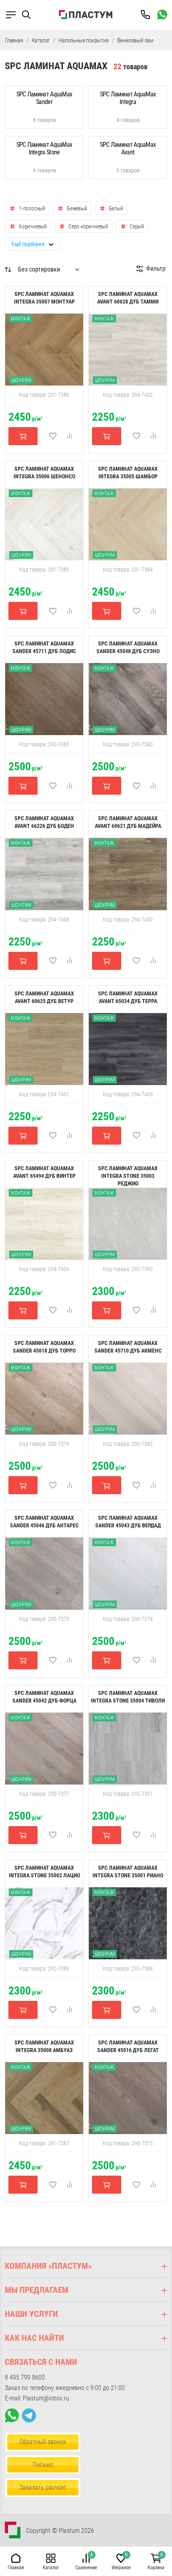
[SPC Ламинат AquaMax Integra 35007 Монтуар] (44, 349)
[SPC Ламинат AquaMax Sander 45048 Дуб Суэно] (128, 699)
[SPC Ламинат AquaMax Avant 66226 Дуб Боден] (44, 873)
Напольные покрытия (83, 40)
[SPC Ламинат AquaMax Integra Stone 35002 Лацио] (44, 1923)
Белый (116, 208)
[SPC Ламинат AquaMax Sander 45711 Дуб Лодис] (44, 699)
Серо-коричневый (88, 226)
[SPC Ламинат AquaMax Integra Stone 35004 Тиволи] (128, 1748)
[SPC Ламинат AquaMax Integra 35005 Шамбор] (128, 524)
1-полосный (32, 208)
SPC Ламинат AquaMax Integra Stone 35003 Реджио (128, 1176)
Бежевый (77, 208)
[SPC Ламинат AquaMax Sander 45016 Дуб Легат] (128, 2098)
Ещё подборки (28, 244)
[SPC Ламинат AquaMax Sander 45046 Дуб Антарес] (44, 1573)
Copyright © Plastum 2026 (60, 2531)
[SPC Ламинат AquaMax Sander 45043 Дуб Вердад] (128, 1573)
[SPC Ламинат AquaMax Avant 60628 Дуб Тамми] (128, 349)
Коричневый (33, 226)
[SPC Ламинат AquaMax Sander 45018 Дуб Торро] (44, 1398)
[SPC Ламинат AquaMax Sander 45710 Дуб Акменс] (128, 1398)
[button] (30, 15)
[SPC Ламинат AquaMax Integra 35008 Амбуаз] (44, 2098)
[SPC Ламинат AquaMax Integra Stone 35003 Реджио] (128, 1223)
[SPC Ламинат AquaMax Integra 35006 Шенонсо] (44, 524)
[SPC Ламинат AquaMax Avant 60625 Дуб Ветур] (44, 1048)
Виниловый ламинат (141, 40)
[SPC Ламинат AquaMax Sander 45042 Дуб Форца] (44, 1748)
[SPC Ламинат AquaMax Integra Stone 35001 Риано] (128, 1923)
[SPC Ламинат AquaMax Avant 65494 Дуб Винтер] (44, 1223)
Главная (14, 40)
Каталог (41, 40)
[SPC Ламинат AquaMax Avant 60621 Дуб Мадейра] (128, 873)
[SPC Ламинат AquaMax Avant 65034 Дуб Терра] (128, 1048)
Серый (137, 226)
